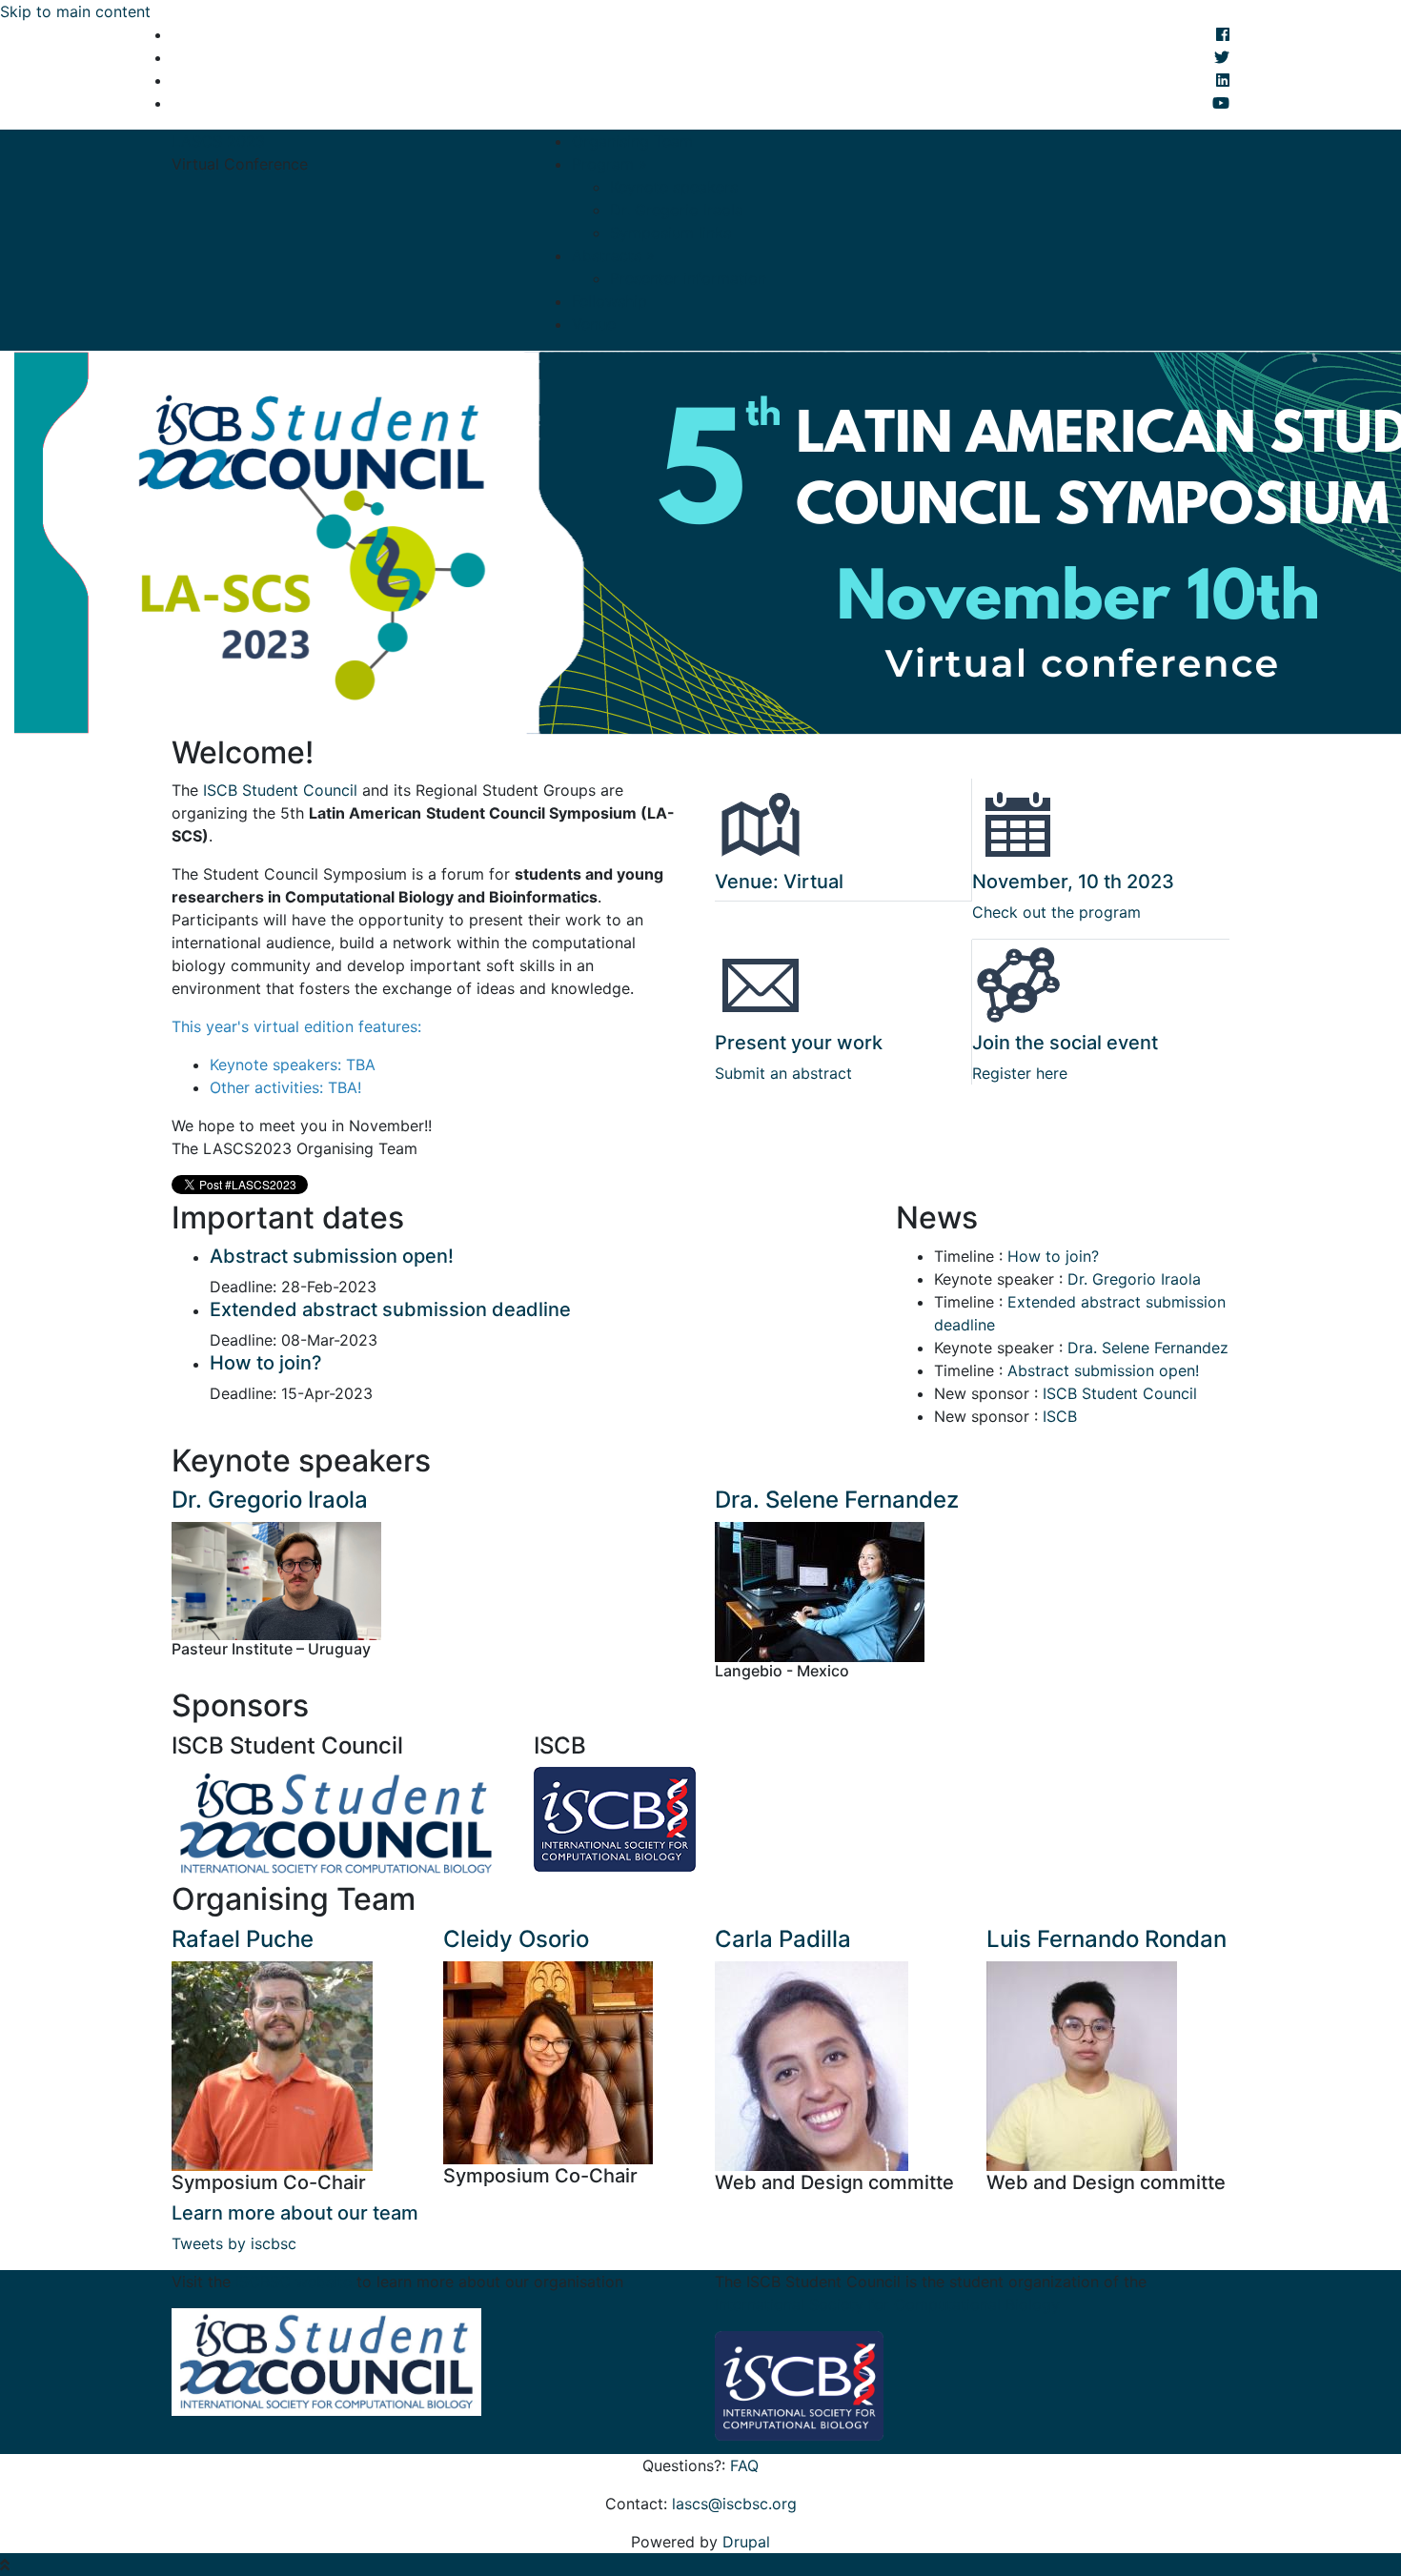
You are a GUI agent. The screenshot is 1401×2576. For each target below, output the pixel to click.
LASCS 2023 (218, 141)
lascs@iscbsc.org (734, 2504)
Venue (594, 324)
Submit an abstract (783, 1073)
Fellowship (609, 301)
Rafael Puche (243, 1939)
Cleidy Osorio (516, 1939)
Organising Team (632, 141)
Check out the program (1056, 912)
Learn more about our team (295, 2213)
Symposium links (670, 233)
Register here (1020, 1073)
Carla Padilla (783, 1939)
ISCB (1060, 1416)
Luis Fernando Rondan (1107, 1939)
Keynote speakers (674, 187)
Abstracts (613, 255)
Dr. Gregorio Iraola (677, 210)
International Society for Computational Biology (887, 2304)
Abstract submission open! (332, 1256)
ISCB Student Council (283, 790)
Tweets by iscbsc (234, 2243)
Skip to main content (75, 11)
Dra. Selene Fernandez (1148, 1348)
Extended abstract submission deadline (390, 1309)
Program (609, 164)
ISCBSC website (296, 2282)
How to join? (266, 1363)
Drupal (746, 2542)
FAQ (744, 2465)
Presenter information (688, 278)
